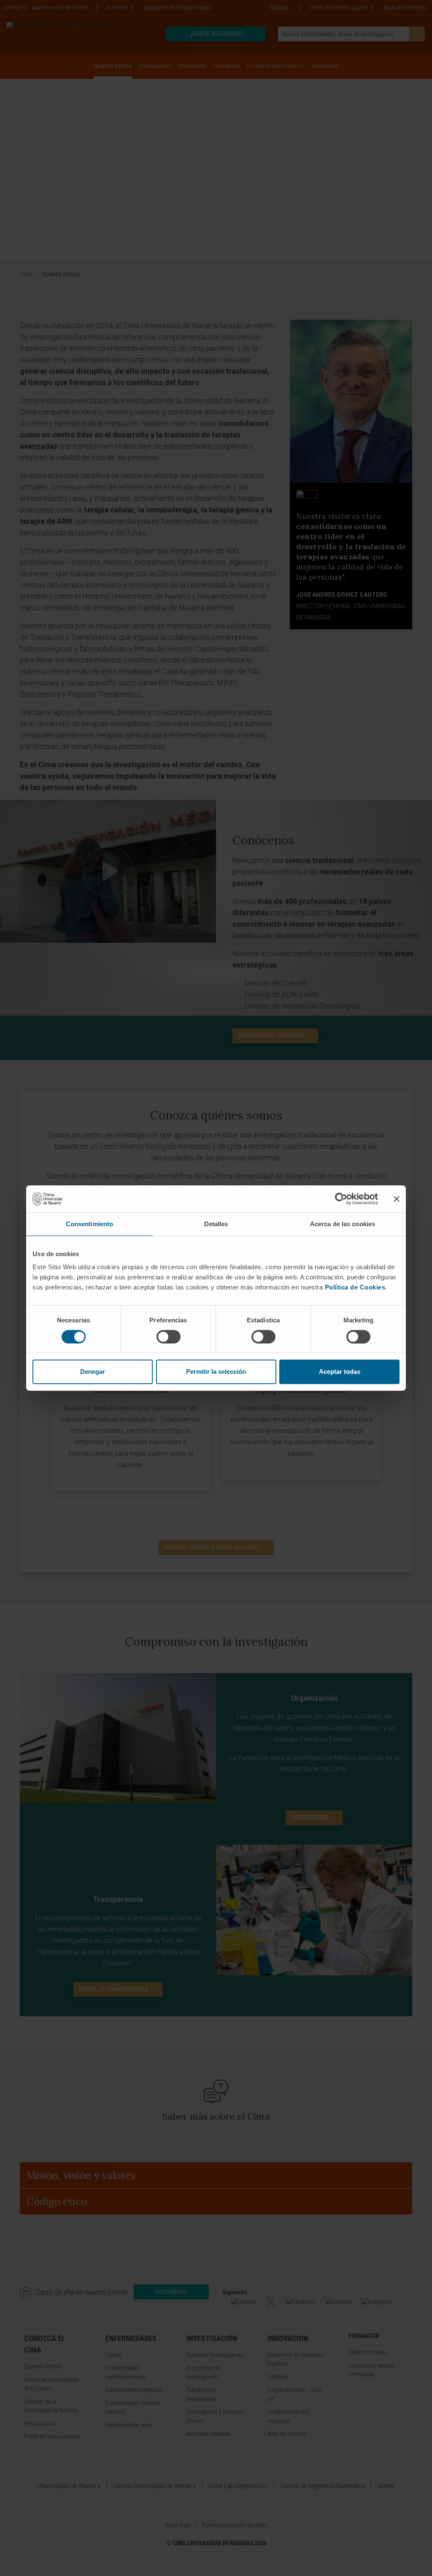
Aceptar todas (340, 1372)
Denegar (93, 1372)
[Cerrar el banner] (397, 1199)
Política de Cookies (355, 1287)
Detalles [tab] (216, 1224)
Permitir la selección (216, 1372)
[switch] (169, 1337)
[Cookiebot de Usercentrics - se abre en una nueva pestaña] (341, 1199)
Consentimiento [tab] (89, 1224)
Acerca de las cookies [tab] (343, 1224)
